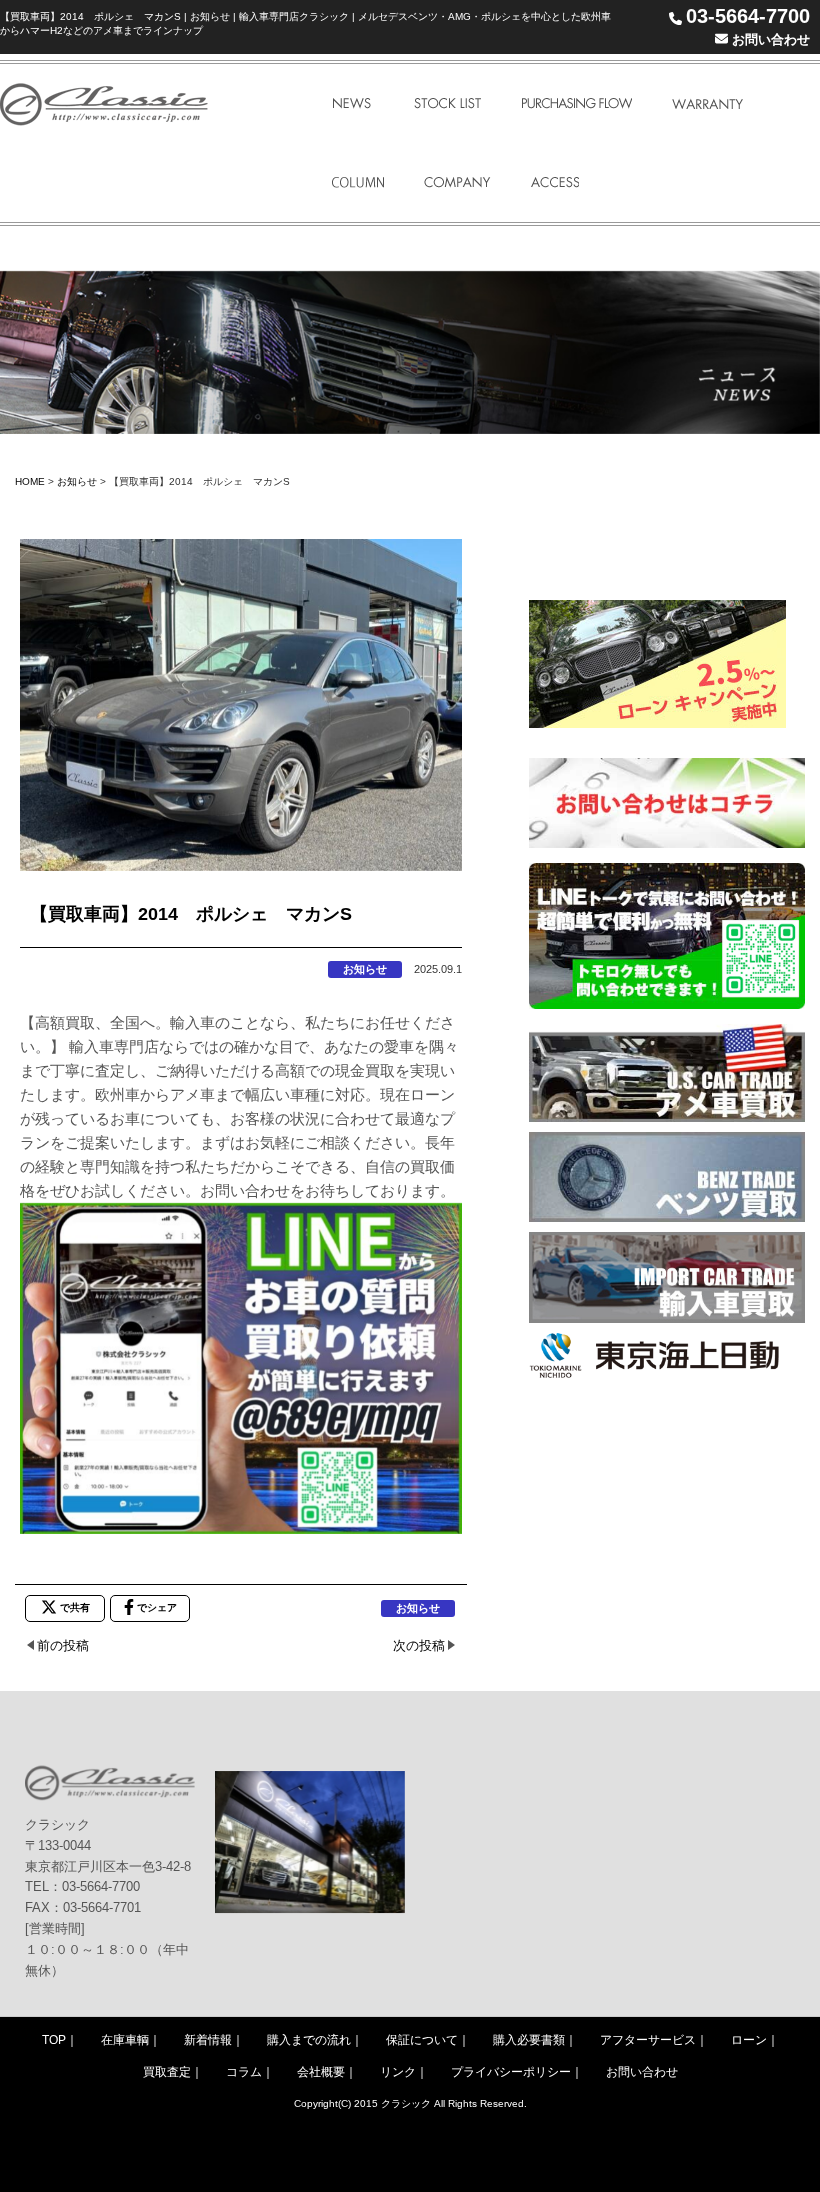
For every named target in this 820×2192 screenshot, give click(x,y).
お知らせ (77, 481)
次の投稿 (419, 1645)
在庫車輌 (125, 2040)
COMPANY (457, 182)
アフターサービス (648, 2040)
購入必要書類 (529, 2040)
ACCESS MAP (555, 182)
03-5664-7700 (748, 16)
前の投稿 (63, 1645)
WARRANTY (707, 103)
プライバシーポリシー (511, 2072)
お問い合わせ (769, 39)
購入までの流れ (309, 2040)
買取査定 (167, 2072)
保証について (422, 2040)
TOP (54, 2040)
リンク (398, 2072)
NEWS (353, 103)
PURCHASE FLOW (576, 103)
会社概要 (321, 2072)
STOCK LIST (447, 103)
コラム (244, 2072)
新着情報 (208, 2040)
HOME (30, 481)
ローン (749, 2040)
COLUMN (358, 182)
